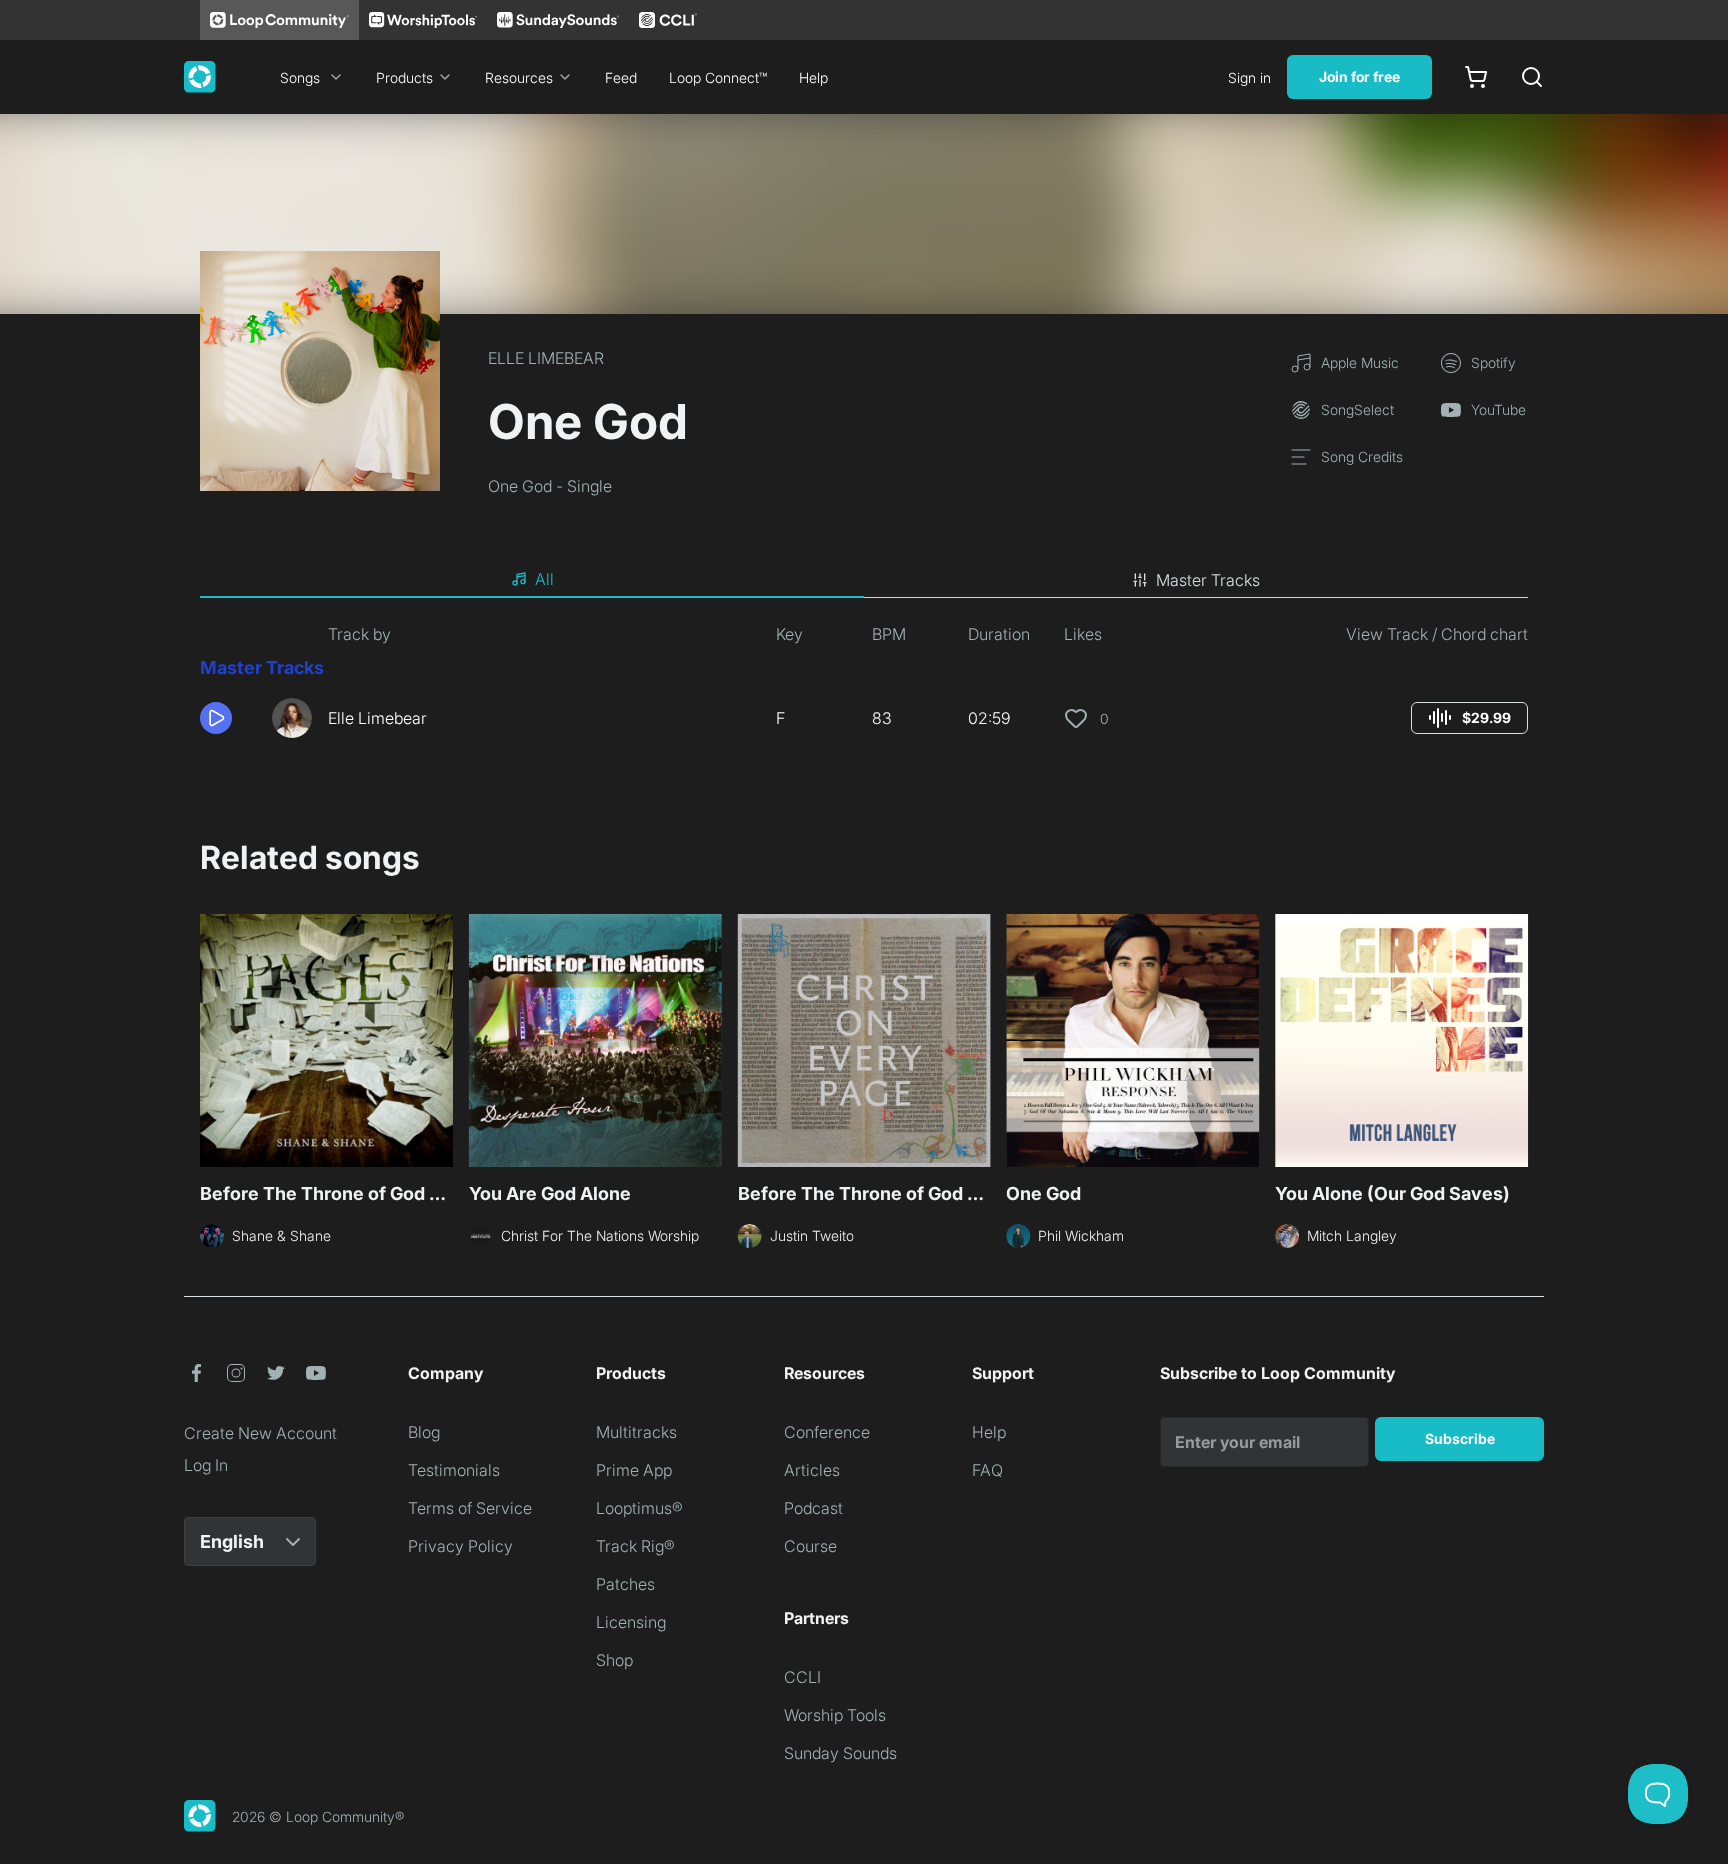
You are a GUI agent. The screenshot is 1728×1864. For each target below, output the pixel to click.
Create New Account (260, 1433)
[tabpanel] (864, 688)
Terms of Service (470, 1508)
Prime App (634, 1470)
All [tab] (544, 579)
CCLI (802, 1677)
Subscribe (1460, 1438)
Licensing (631, 1622)
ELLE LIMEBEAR (546, 358)
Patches (625, 1584)
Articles (812, 1470)
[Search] (1532, 77)
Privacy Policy (460, 1546)
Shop (614, 1660)
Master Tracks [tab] (1208, 580)
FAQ (987, 1470)
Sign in (1249, 77)
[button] (228, 718)
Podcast (813, 1508)
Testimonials (454, 1470)
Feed (621, 77)
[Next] (1516, 1038)
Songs (300, 77)
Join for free (1359, 76)
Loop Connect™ (718, 77)
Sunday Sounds (840, 1753)
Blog (424, 1432)
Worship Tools (835, 1715)
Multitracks (636, 1432)
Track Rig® (635, 1546)
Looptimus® (639, 1508)
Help (813, 77)
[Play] (216, 718)
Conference (827, 1432)
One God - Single (550, 486)
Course (810, 1546)
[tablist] (864, 580)
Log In (206, 1465)
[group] (1469, 718)
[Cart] (1476, 77)
